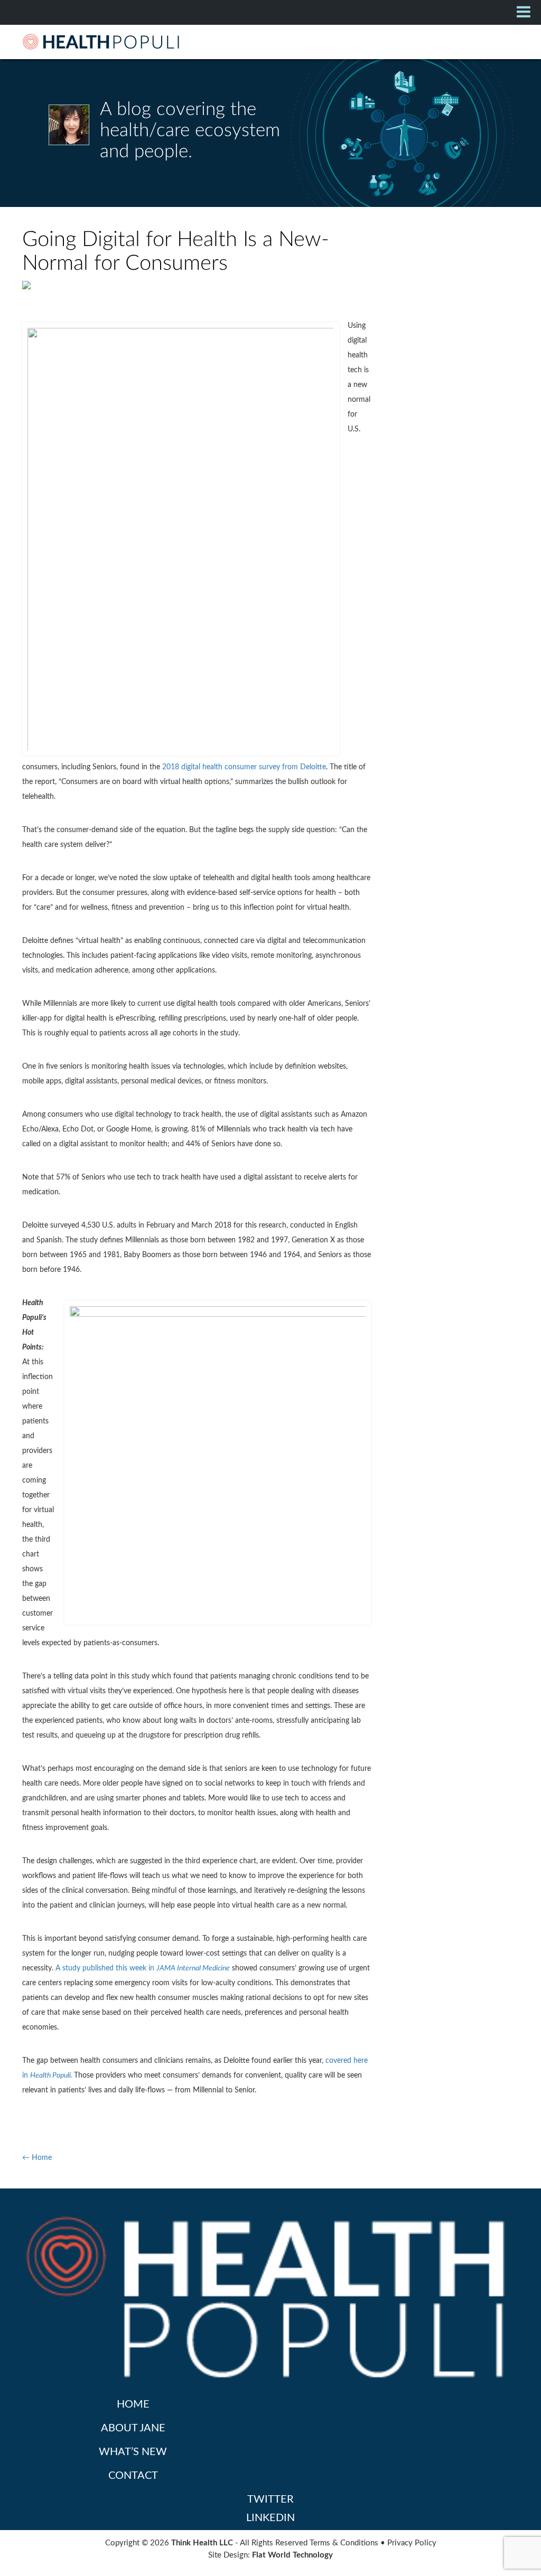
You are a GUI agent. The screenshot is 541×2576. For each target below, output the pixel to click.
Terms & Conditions (344, 2543)
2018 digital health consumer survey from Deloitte (244, 767)
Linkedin (270, 2518)
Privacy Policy (412, 2543)
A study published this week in (143, 1968)
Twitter (270, 2499)
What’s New (133, 2452)
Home (133, 2404)
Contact (133, 2476)
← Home (37, 2158)
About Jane (133, 2428)
